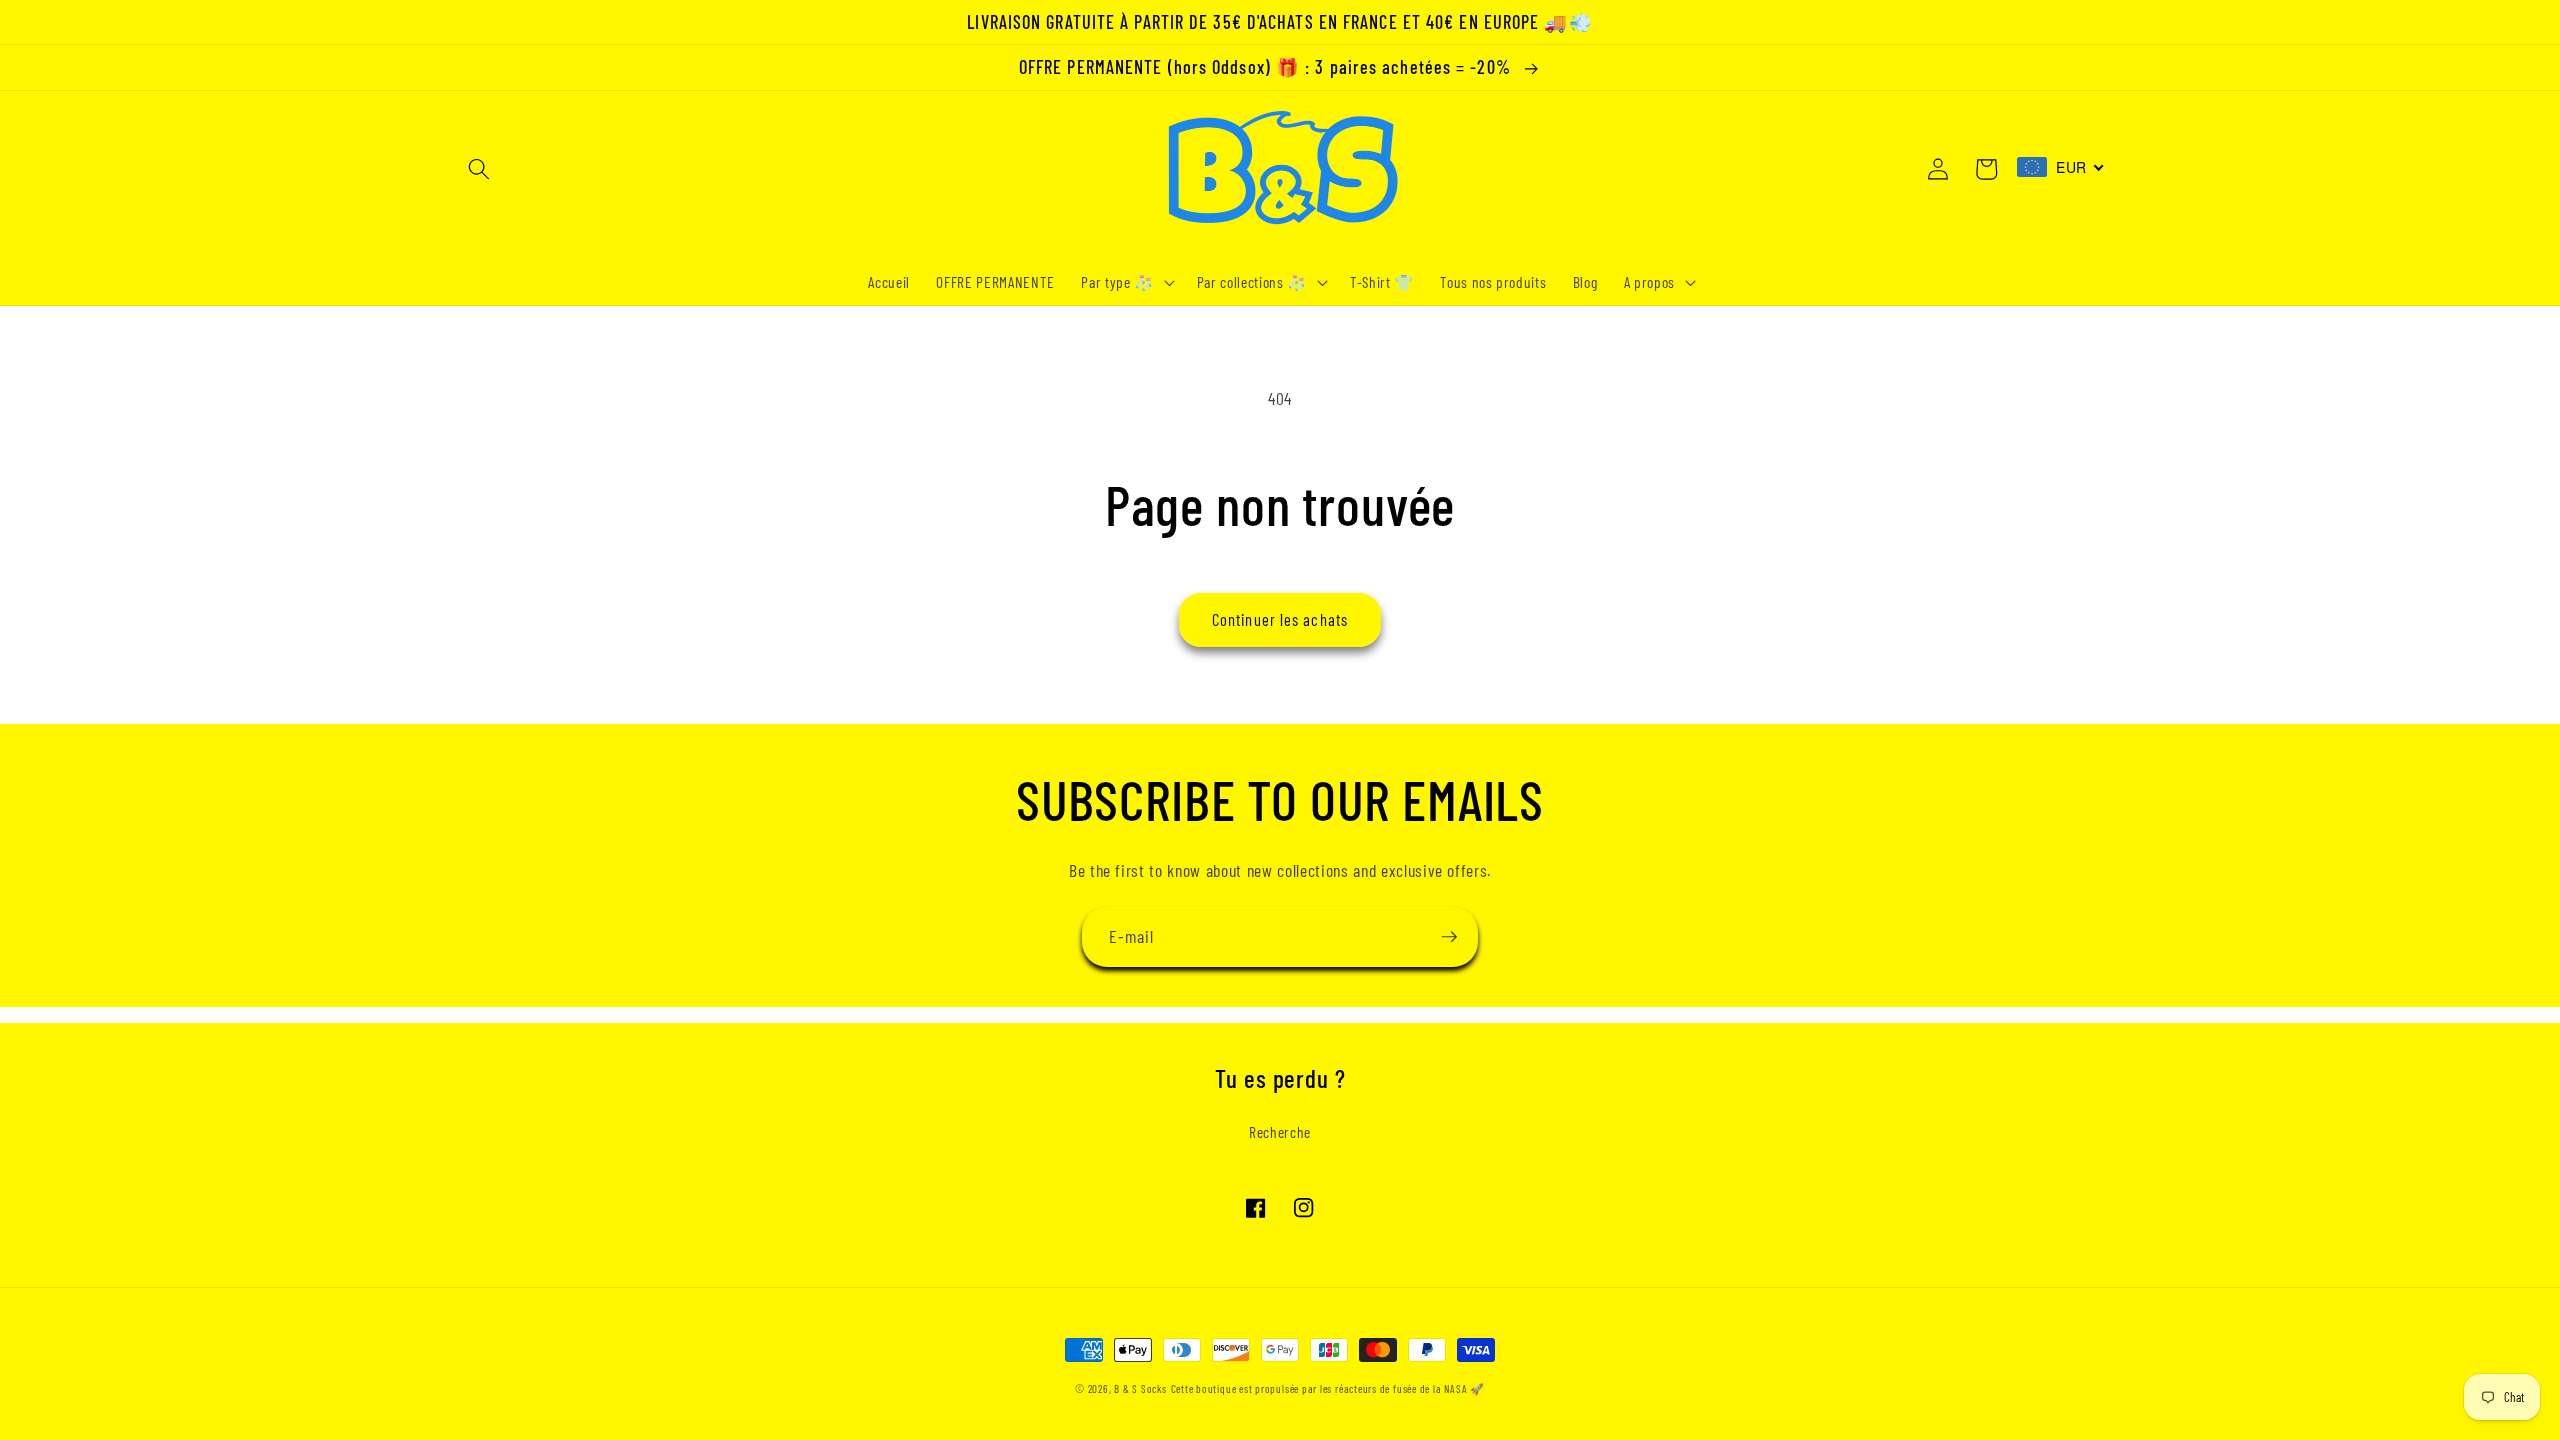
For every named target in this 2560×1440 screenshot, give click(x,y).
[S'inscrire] (1449, 937)
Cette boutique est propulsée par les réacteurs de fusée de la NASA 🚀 (1328, 1388)
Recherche (1280, 1132)
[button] (479, 169)
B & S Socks (1140, 1388)
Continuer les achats (1280, 619)
